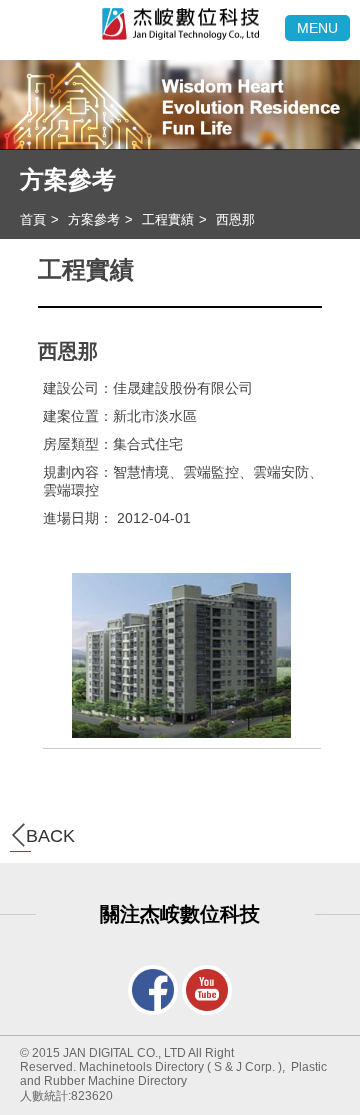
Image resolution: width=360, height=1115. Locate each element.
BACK (50, 836)
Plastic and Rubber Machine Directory (173, 1074)
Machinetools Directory (141, 1067)
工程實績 (168, 219)
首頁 (33, 219)
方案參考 (68, 180)
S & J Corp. (244, 1067)
